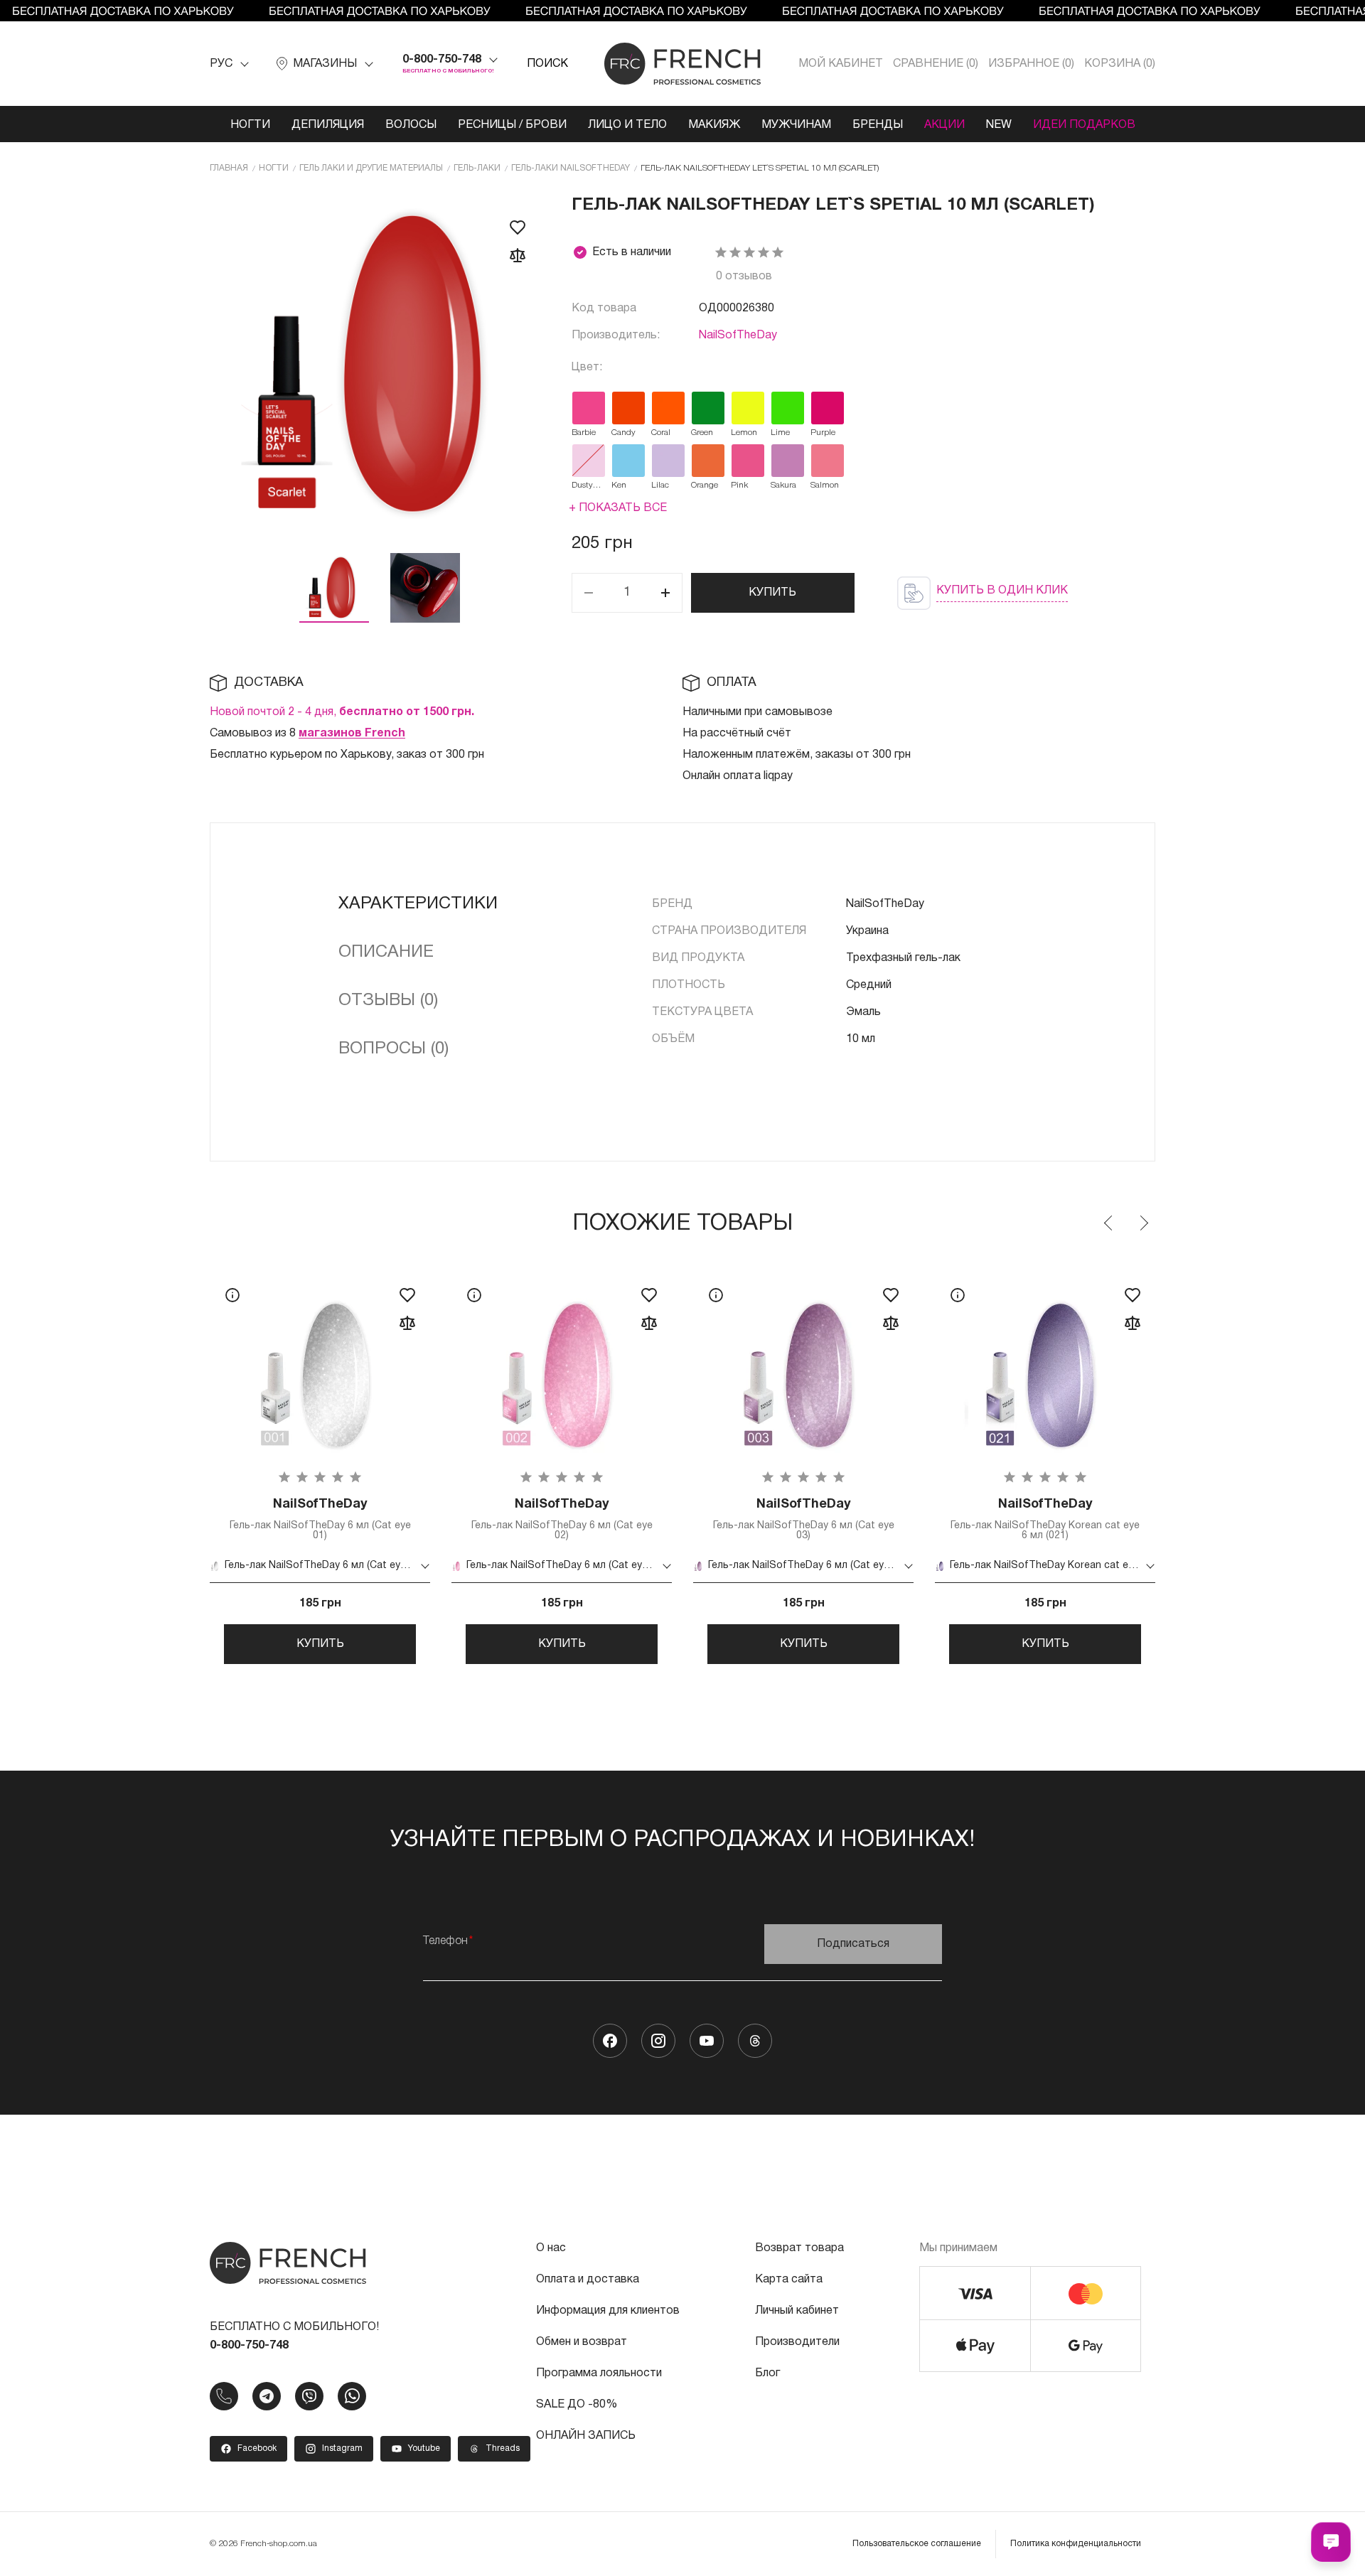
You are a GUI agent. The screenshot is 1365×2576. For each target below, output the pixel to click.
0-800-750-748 (442, 60)
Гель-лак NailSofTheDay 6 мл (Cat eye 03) (804, 1519)
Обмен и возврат (582, 2342)
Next (1143, 1223)
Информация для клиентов (608, 2311)
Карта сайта (789, 2280)
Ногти (250, 125)
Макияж (714, 125)
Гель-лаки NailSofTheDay (571, 168)
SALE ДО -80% (577, 2405)
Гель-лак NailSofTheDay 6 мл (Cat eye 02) (562, 1519)
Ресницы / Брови (512, 125)
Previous (1109, 1223)
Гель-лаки (477, 168)
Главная (229, 168)
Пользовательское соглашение (917, 2544)
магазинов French (352, 734)
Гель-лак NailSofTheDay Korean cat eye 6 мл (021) (1045, 1519)
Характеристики (418, 904)
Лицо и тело (627, 125)
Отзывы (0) (388, 1001)
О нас (551, 2248)
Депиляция (328, 125)
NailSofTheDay (738, 336)
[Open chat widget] (1331, 2542)
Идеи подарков (1084, 125)
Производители (797, 2342)
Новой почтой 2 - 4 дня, (342, 712)
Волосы (411, 125)
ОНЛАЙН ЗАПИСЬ (586, 2436)
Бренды (878, 125)
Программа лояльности (599, 2373)
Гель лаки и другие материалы (371, 168)
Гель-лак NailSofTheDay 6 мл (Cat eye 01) (320, 1519)
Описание (386, 952)
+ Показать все (618, 508)
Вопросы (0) (394, 1049)
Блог (767, 2373)
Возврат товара (799, 2248)
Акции (944, 125)
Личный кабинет (797, 2311)
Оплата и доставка (588, 2280)
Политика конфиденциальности (1076, 2544)
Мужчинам (796, 125)
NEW (999, 125)
